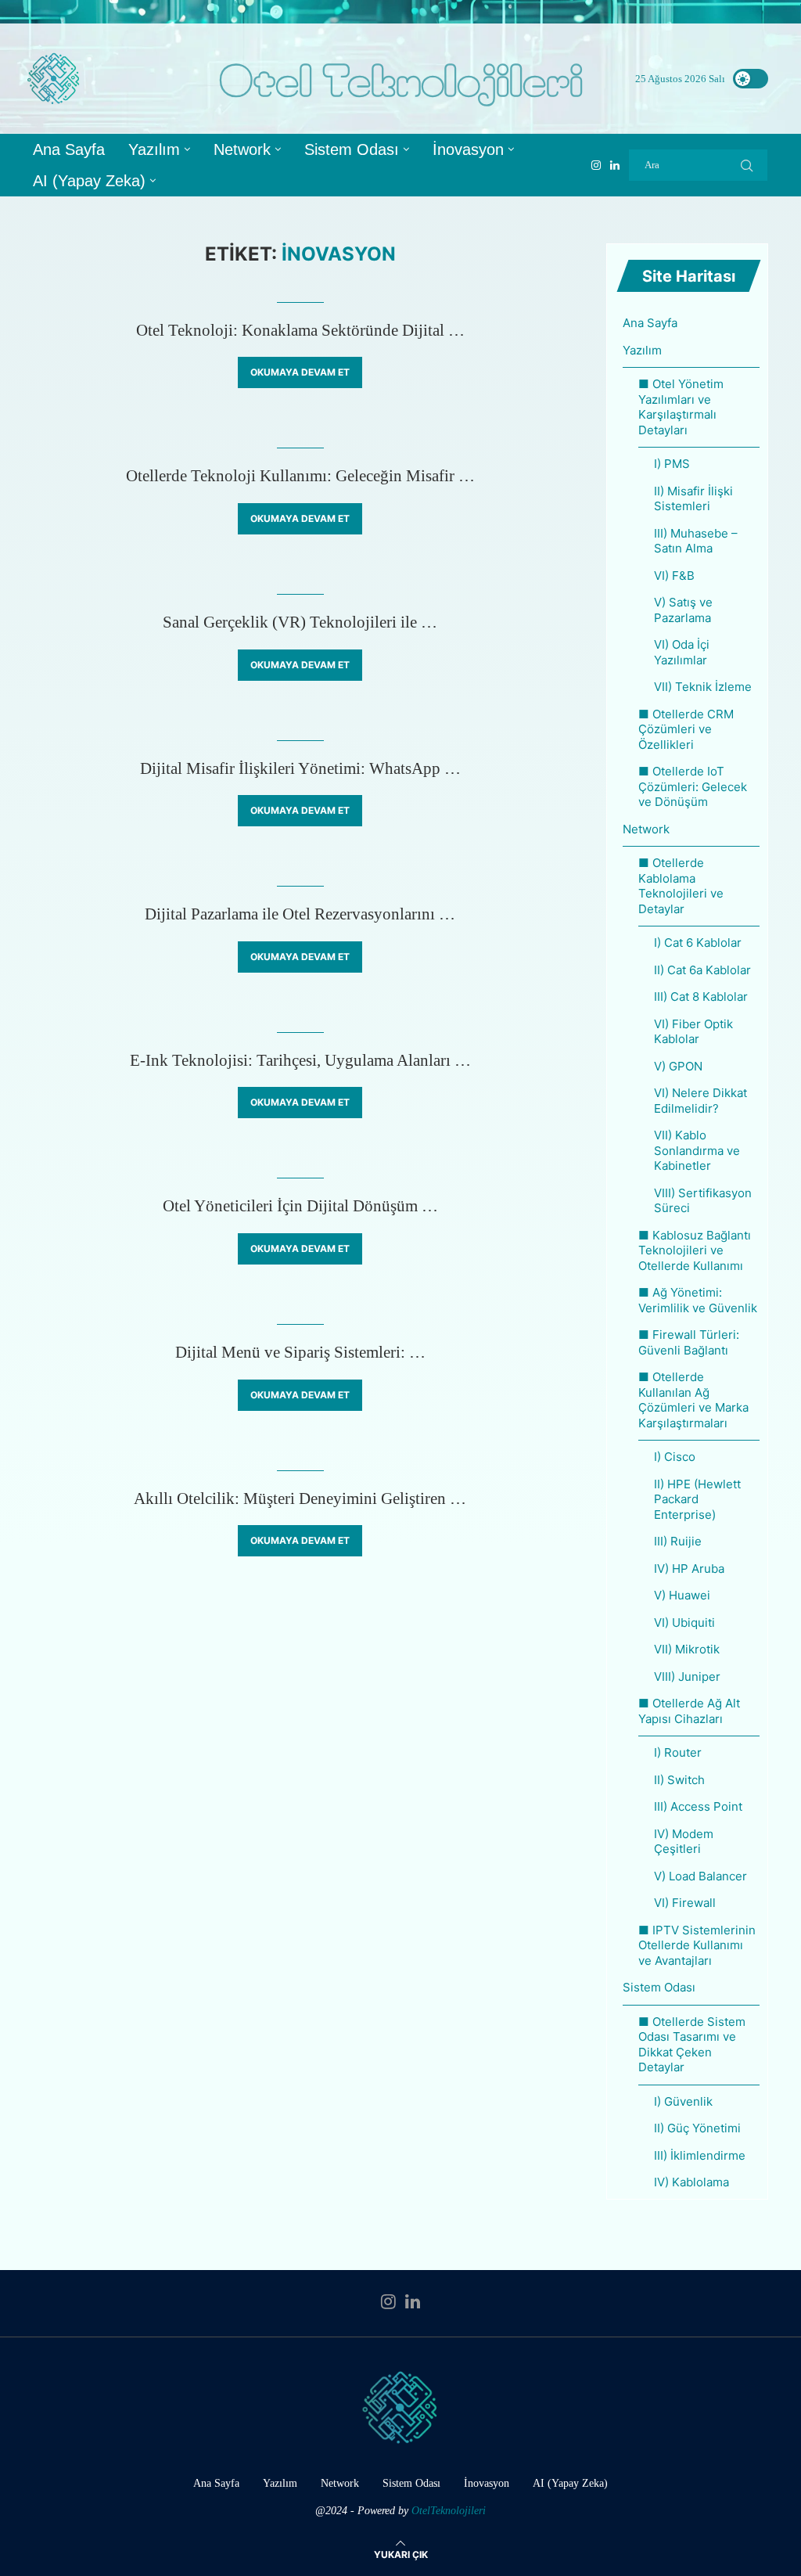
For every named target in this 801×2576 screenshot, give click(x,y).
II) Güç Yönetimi (697, 2128)
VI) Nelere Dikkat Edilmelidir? (700, 1101)
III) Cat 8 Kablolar (701, 997)
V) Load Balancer (700, 1876)
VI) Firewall (685, 1903)
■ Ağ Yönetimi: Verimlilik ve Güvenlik (698, 1300)
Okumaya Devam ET (300, 372)
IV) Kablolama (691, 2182)
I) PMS (672, 464)
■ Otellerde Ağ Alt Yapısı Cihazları (689, 1711)
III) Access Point (698, 1806)
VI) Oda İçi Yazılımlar (682, 652)
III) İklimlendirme (700, 2155)
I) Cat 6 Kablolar (698, 943)
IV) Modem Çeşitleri (684, 1842)
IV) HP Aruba (689, 1569)
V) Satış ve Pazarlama (683, 610)
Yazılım (154, 149)
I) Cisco (675, 1457)
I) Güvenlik (683, 2101)
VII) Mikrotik (687, 1649)
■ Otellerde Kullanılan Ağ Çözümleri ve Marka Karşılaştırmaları (693, 1400)
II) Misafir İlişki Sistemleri (693, 499)
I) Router (678, 1752)
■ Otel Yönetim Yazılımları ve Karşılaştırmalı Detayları (681, 407)
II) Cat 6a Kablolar (702, 970)
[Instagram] (596, 165)
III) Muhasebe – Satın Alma (696, 541)
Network (242, 149)
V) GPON (678, 1066)
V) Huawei (682, 1595)
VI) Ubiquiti (684, 1623)
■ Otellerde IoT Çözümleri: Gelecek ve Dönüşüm (693, 786)
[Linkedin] (615, 165)
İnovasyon (468, 149)
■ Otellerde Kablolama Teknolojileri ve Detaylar (681, 886)
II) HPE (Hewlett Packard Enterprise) (697, 1499)
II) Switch (679, 1780)
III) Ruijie (678, 1541)
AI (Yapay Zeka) (89, 181)
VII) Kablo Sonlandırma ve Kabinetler (697, 1150)
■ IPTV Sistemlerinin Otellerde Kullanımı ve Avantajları (697, 1945)
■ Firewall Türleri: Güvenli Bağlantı (689, 1342)
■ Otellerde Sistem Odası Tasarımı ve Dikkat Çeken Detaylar (692, 2045)
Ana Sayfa (69, 149)
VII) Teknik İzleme (703, 687)
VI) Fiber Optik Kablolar (693, 1032)
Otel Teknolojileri (401, 79)
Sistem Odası (352, 149)
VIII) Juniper (687, 1677)
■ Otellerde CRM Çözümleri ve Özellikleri (686, 729)
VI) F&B (674, 576)
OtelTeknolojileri (449, 2511)
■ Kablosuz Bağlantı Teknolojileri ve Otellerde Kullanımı (695, 1250)
